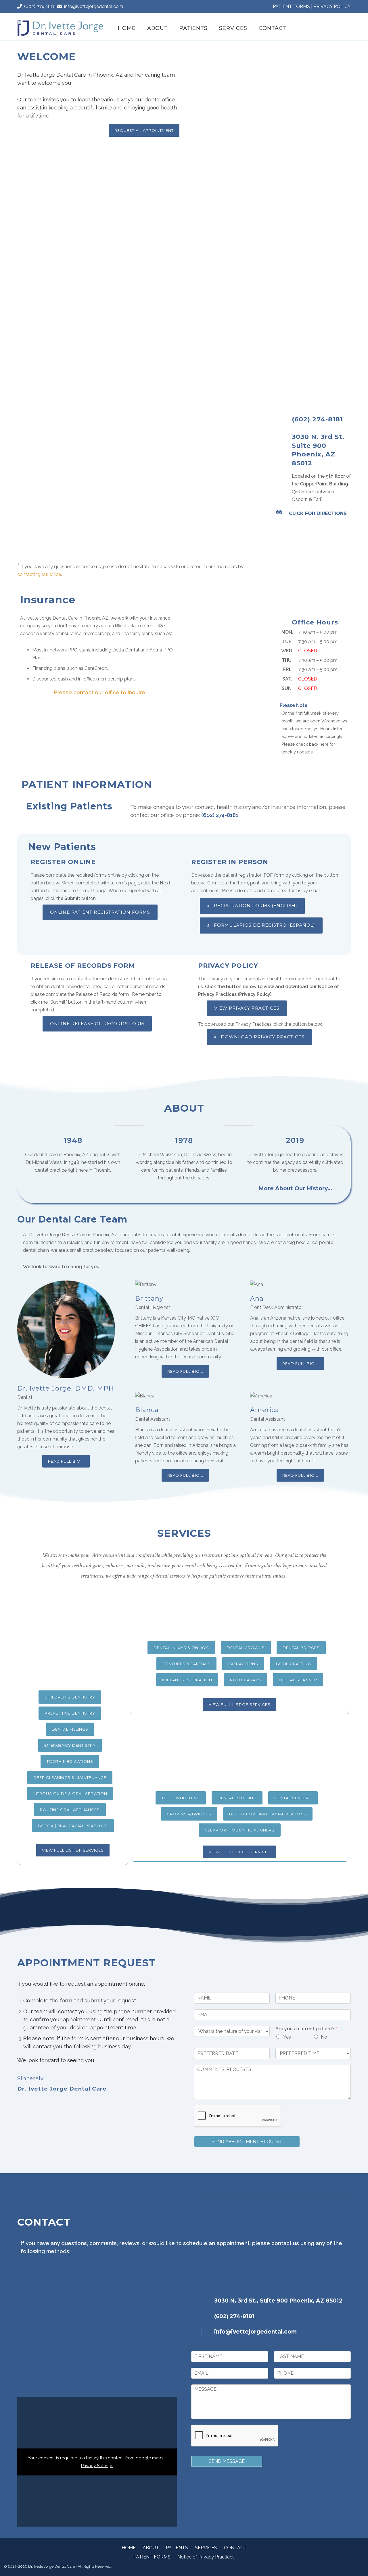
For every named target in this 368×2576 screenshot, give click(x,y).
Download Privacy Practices (263, 1037)
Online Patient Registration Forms (100, 912)
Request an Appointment (144, 130)
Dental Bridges (301, 1648)
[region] (267, 99)
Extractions (243, 1664)
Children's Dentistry (70, 1697)
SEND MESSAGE (227, 2461)
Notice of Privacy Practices (206, 2557)
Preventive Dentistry (70, 1713)
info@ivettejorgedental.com (92, 6)
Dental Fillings (70, 1729)
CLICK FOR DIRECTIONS (318, 513)
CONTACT (273, 28)
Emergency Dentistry (70, 1745)
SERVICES (233, 28)
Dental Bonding (237, 1798)
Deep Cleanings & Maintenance (70, 1777)
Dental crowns (246, 1648)
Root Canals (246, 1680)
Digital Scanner (298, 1680)
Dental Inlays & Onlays (181, 1648)
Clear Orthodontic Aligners (240, 1830)
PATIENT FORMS (291, 6)
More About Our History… (295, 1188)
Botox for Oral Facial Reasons (268, 1814)
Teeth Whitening (181, 1798)
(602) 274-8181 (39, 6)
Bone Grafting (294, 1664)
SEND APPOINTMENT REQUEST (247, 2142)
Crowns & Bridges (189, 1814)
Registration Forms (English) (256, 906)
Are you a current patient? (306, 2029)
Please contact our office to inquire (100, 692)
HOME (127, 28)
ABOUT (158, 28)
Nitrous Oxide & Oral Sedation (70, 1794)
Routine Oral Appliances (70, 1810)
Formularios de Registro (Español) (264, 925)
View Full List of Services (73, 1850)
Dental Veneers (293, 1798)
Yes (287, 2037)
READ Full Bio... (66, 1461)
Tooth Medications (70, 1761)
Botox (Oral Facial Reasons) (73, 1826)
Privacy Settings (97, 2466)
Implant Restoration (187, 1680)
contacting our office (39, 574)
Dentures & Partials (186, 1664)
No (324, 2037)
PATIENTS (193, 28)
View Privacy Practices (247, 1008)
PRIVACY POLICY (332, 6)
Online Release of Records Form (97, 1024)
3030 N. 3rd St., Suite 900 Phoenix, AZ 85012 (278, 2301)
